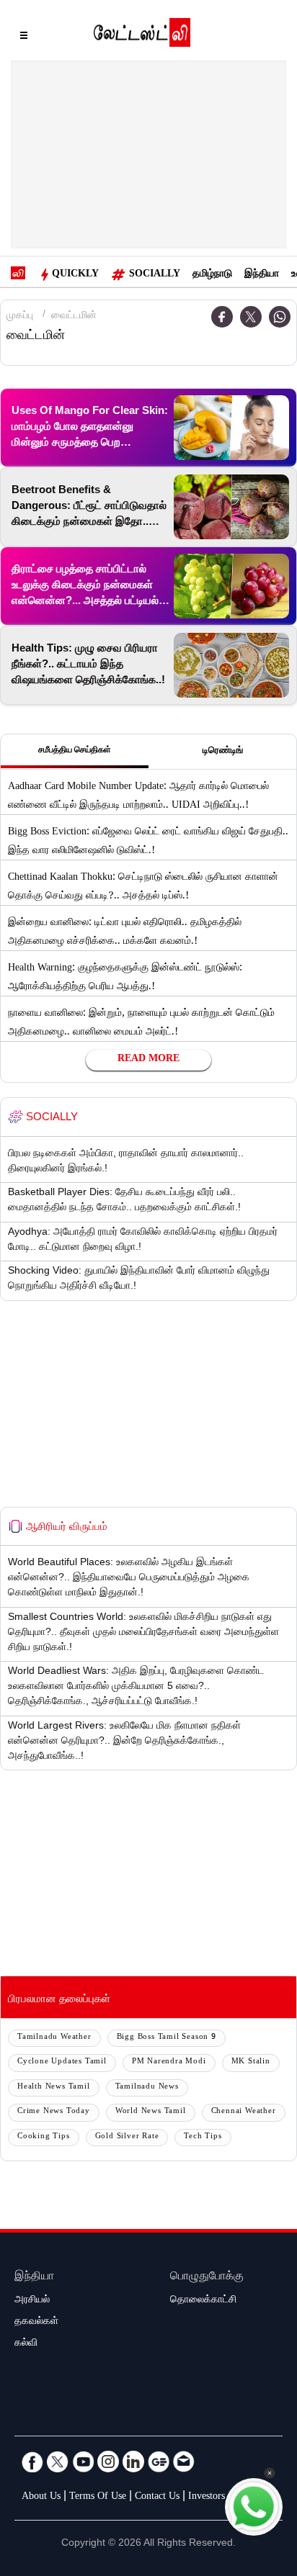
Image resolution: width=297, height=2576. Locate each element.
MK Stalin (251, 2062)
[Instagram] (108, 2462)
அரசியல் (32, 2301)
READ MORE (148, 1060)
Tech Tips (203, 2137)
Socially (155, 275)
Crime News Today (54, 2112)
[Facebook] (222, 317)
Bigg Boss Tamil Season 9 (167, 2038)
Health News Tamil (54, 2088)
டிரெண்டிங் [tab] (223, 752)
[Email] (184, 2462)
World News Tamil (151, 2112)
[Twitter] (251, 317)
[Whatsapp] (280, 317)
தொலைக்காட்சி (203, 2301)
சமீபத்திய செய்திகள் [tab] (75, 751)
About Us (41, 2498)
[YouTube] (83, 2462)
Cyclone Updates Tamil (62, 2062)
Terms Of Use (98, 2498)
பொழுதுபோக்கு (207, 2278)
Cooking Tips (44, 2137)
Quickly (75, 275)
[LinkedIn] (133, 2462)
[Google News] (159, 2462)
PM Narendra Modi (169, 2062)
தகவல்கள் (36, 2323)
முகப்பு (20, 317)
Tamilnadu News (147, 2088)
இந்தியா (262, 275)
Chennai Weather (244, 2112)
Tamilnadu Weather (54, 2038)
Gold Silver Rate (127, 2137)
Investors (207, 2498)
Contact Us (157, 2498)
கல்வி (26, 2344)
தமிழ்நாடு (212, 275)
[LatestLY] (142, 36)
